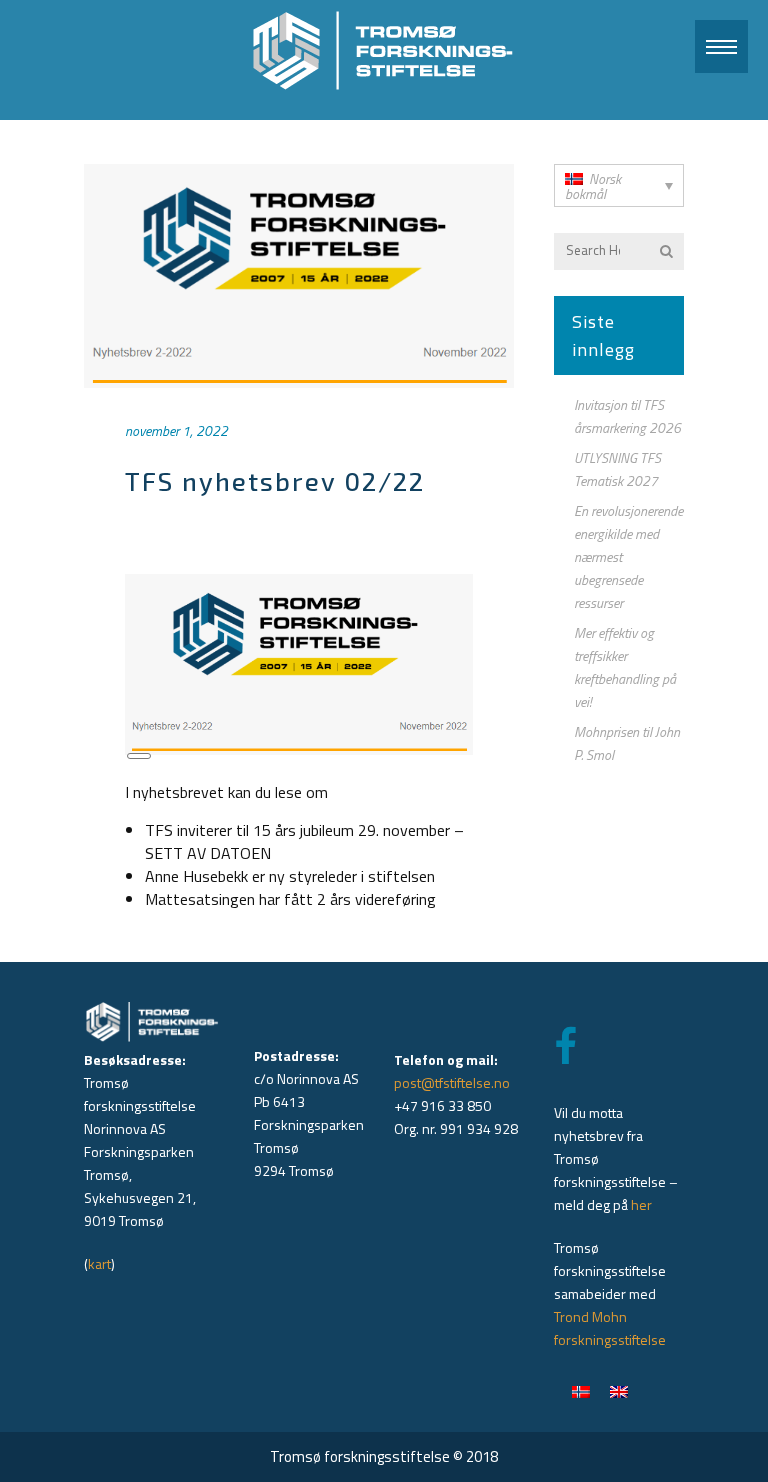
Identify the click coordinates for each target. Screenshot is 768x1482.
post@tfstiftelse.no (452, 1082)
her (641, 1204)
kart (99, 1263)
